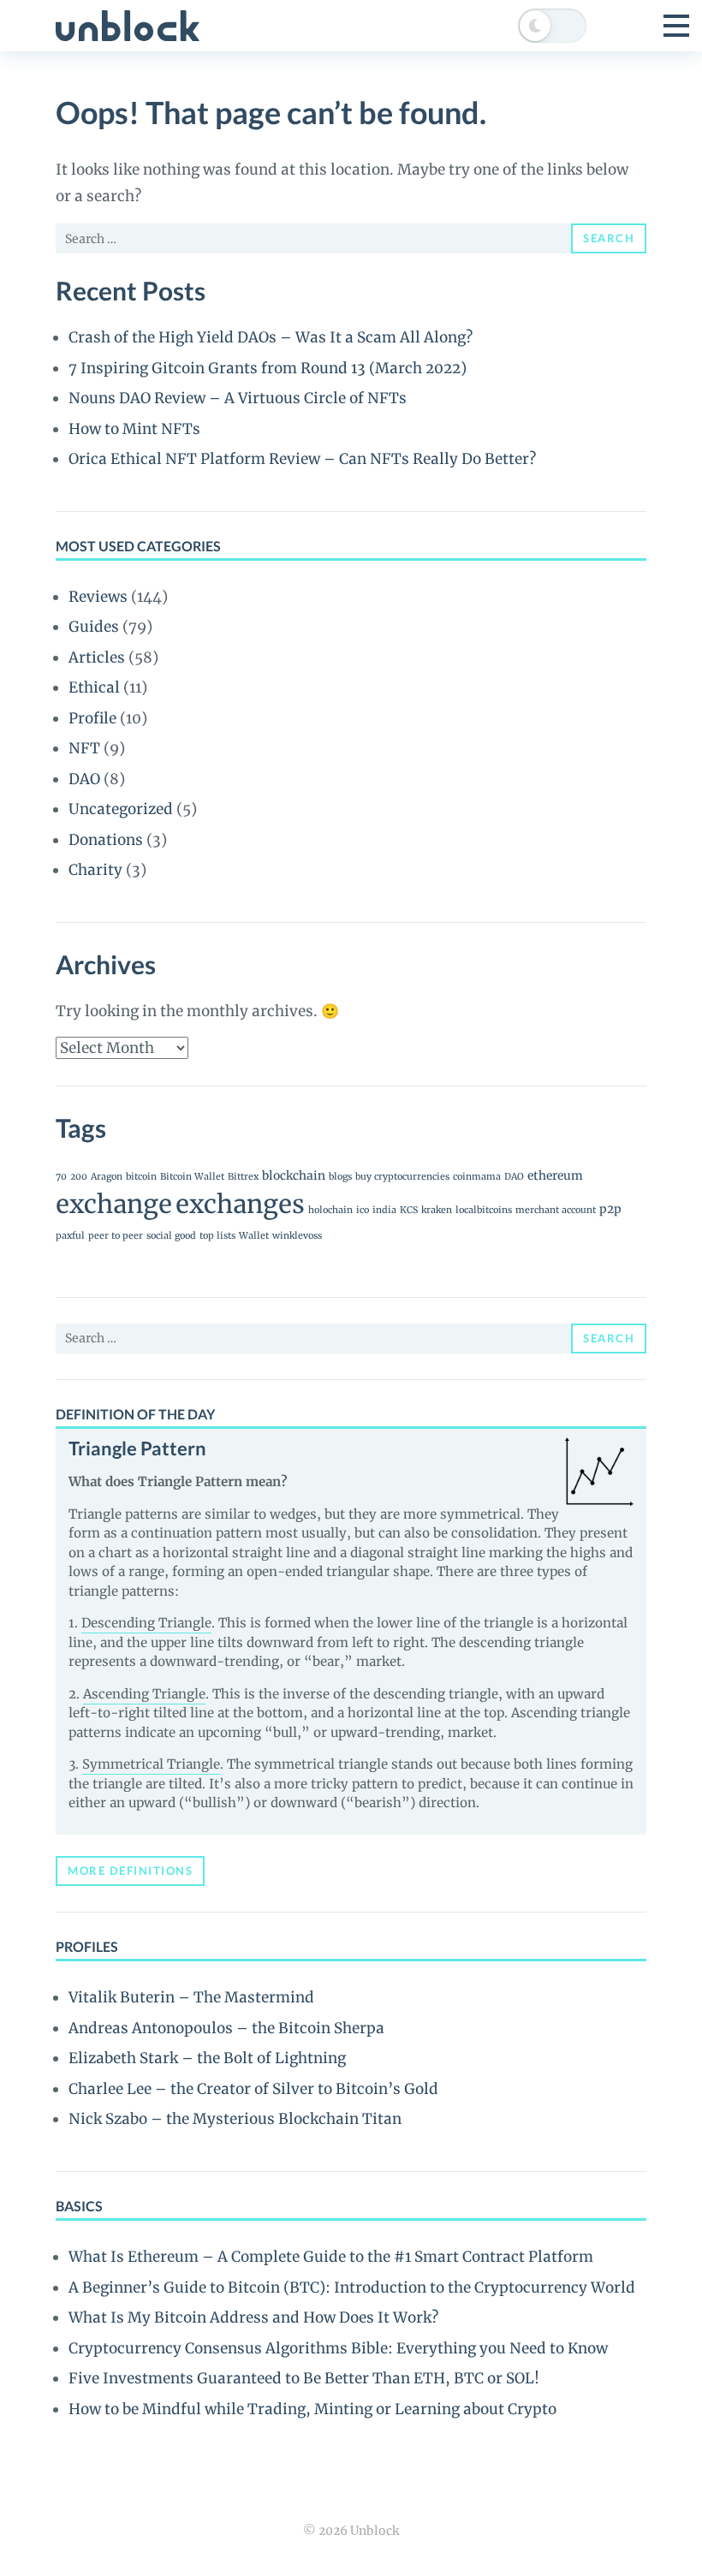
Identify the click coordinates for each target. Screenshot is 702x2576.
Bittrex (243, 1177)
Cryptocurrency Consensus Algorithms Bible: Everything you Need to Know (338, 2348)
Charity (95, 870)
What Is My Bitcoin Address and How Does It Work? (253, 2317)
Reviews (98, 597)
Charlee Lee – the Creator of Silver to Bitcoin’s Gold (253, 2089)
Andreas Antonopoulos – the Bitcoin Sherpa (226, 2028)
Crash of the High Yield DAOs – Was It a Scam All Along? (271, 337)
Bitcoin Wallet (192, 1177)
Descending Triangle (146, 1623)
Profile (92, 718)
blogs (340, 1177)
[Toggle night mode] (552, 26)
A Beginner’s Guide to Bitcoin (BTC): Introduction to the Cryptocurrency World (352, 2287)
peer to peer (116, 1236)
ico (363, 1210)
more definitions (130, 1871)
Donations (106, 840)
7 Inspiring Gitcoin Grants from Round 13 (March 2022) (268, 368)
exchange (114, 1204)
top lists (217, 1236)
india (384, 1210)
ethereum (555, 1175)
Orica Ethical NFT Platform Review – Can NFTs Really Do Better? (302, 459)
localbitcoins (484, 1210)
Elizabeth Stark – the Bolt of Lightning (207, 2058)
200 (79, 1177)
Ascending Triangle (144, 1694)
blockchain (294, 1175)
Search (609, 238)
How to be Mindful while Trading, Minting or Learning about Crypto (312, 2409)
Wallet (254, 1236)
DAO (84, 779)
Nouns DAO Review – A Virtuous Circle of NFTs (238, 398)
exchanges (240, 1204)
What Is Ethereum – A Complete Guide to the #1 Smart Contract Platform (331, 2257)
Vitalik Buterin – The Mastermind (191, 1997)
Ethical (94, 687)
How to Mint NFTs (134, 429)
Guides (94, 627)
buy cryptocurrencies (402, 1177)
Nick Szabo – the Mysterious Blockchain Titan (235, 2119)
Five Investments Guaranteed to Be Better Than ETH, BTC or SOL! (304, 2378)
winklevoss (297, 1236)
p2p (610, 1209)
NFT (84, 748)
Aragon (107, 1177)
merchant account (556, 1210)
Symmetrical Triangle (151, 1764)
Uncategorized (121, 809)
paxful (70, 1236)
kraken (437, 1210)
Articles (97, 657)
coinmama (477, 1177)
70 (61, 1177)
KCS (409, 1210)
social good (171, 1236)
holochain (330, 1210)
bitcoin (141, 1177)
